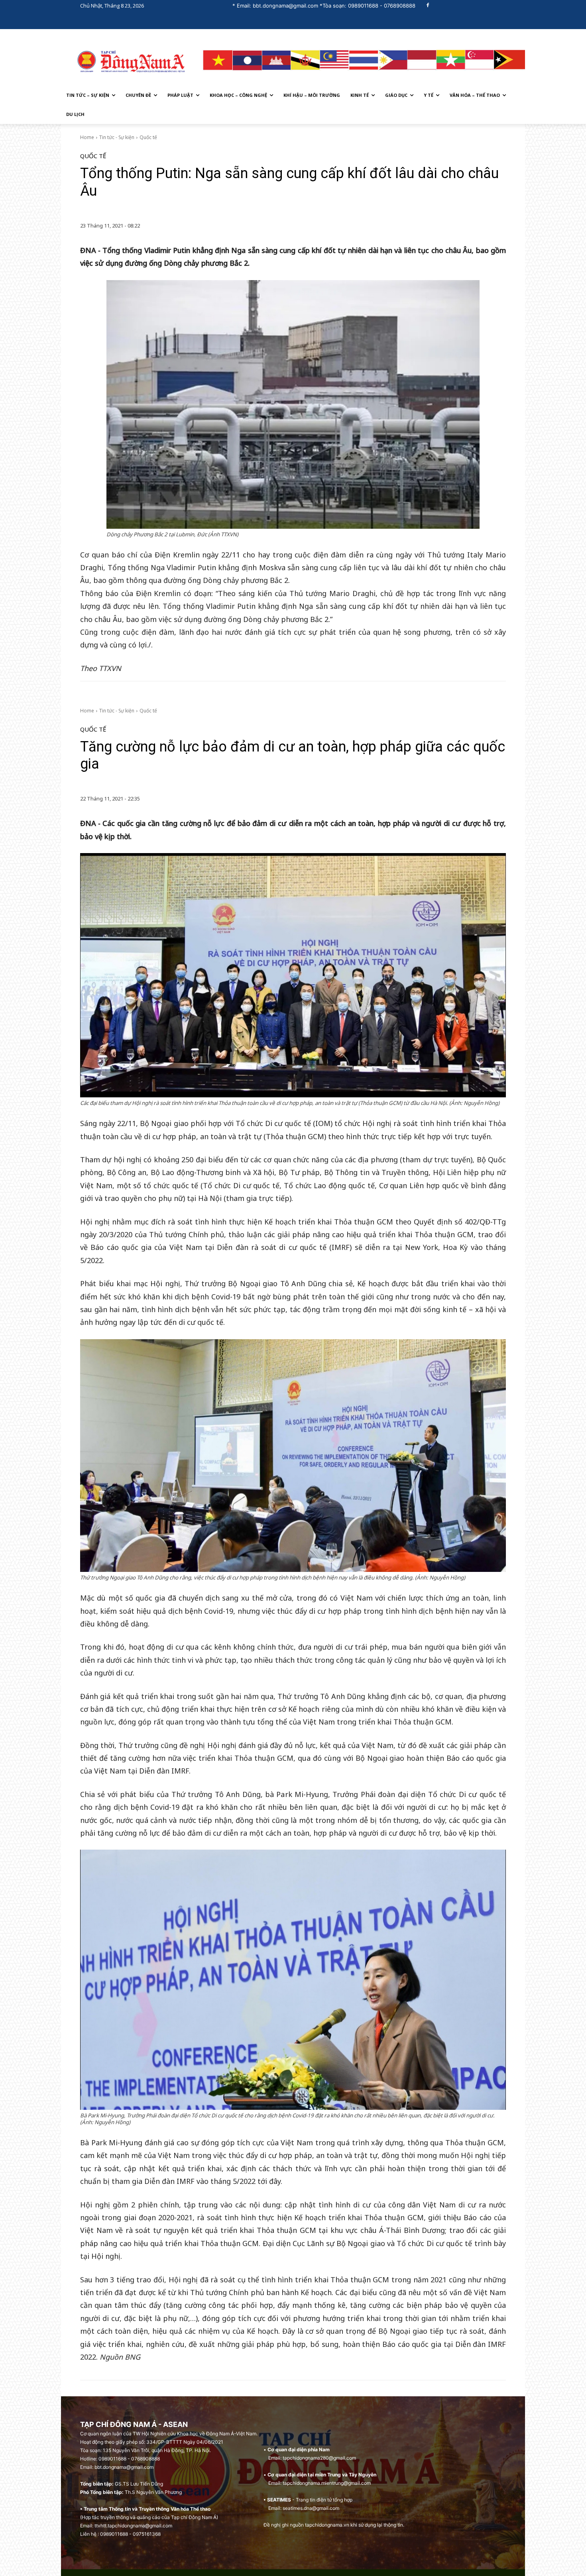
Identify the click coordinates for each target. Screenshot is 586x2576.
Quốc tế (148, 137)
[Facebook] (428, 6)
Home (87, 137)
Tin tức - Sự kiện (117, 137)
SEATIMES (279, 2500)
